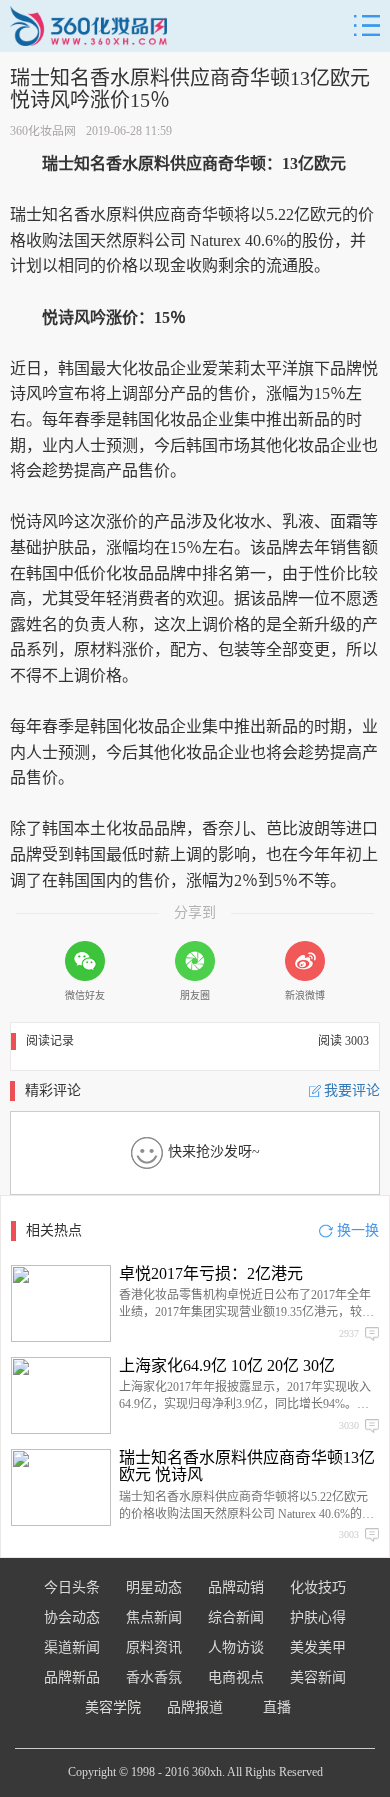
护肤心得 (318, 1617)
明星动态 (154, 1587)
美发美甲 (318, 1647)
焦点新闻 (154, 1617)
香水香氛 (154, 1677)
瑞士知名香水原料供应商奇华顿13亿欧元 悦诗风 (247, 1466)
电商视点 (236, 1677)
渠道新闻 (72, 1647)
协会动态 (72, 1617)
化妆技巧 (318, 1587)
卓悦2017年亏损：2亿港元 (211, 1273)
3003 (349, 1534)
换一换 (358, 1230)
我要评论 (352, 1090)
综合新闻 (236, 1617)
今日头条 (72, 1587)
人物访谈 (236, 1647)
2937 (349, 1333)
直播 (277, 1707)
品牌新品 (72, 1677)
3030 (349, 1425)
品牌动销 (236, 1587)
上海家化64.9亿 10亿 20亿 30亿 (227, 1365)
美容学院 (113, 1707)
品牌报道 (195, 1707)
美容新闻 (318, 1677)
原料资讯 (154, 1647)
